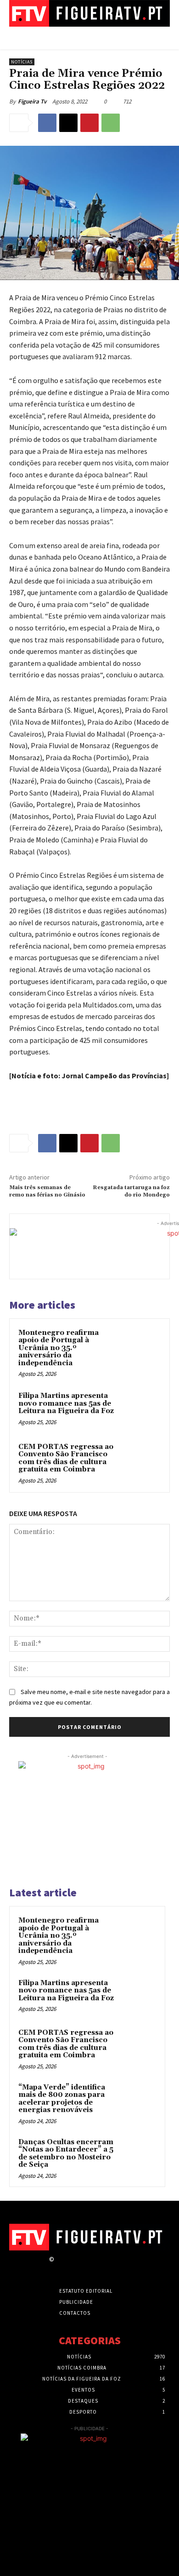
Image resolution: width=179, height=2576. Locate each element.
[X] (68, 123)
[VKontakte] (108, 2268)
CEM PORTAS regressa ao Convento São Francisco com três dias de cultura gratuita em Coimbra (66, 1458)
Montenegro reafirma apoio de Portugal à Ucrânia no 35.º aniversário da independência (59, 1348)
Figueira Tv (32, 101)
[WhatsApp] (111, 123)
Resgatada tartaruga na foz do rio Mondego (131, 1191)
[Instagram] (76, 2268)
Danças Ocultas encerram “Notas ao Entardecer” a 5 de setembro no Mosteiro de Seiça (66, 2154)
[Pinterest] (89, 123)
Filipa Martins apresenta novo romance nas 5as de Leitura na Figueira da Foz (66, 1403)
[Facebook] (47, 123)
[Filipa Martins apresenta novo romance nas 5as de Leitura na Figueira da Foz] (142, 1409)
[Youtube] (124, 2268)
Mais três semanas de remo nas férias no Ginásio (47, 1191)
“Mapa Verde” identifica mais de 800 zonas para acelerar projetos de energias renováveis (62, 2099)
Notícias (22, 62)
